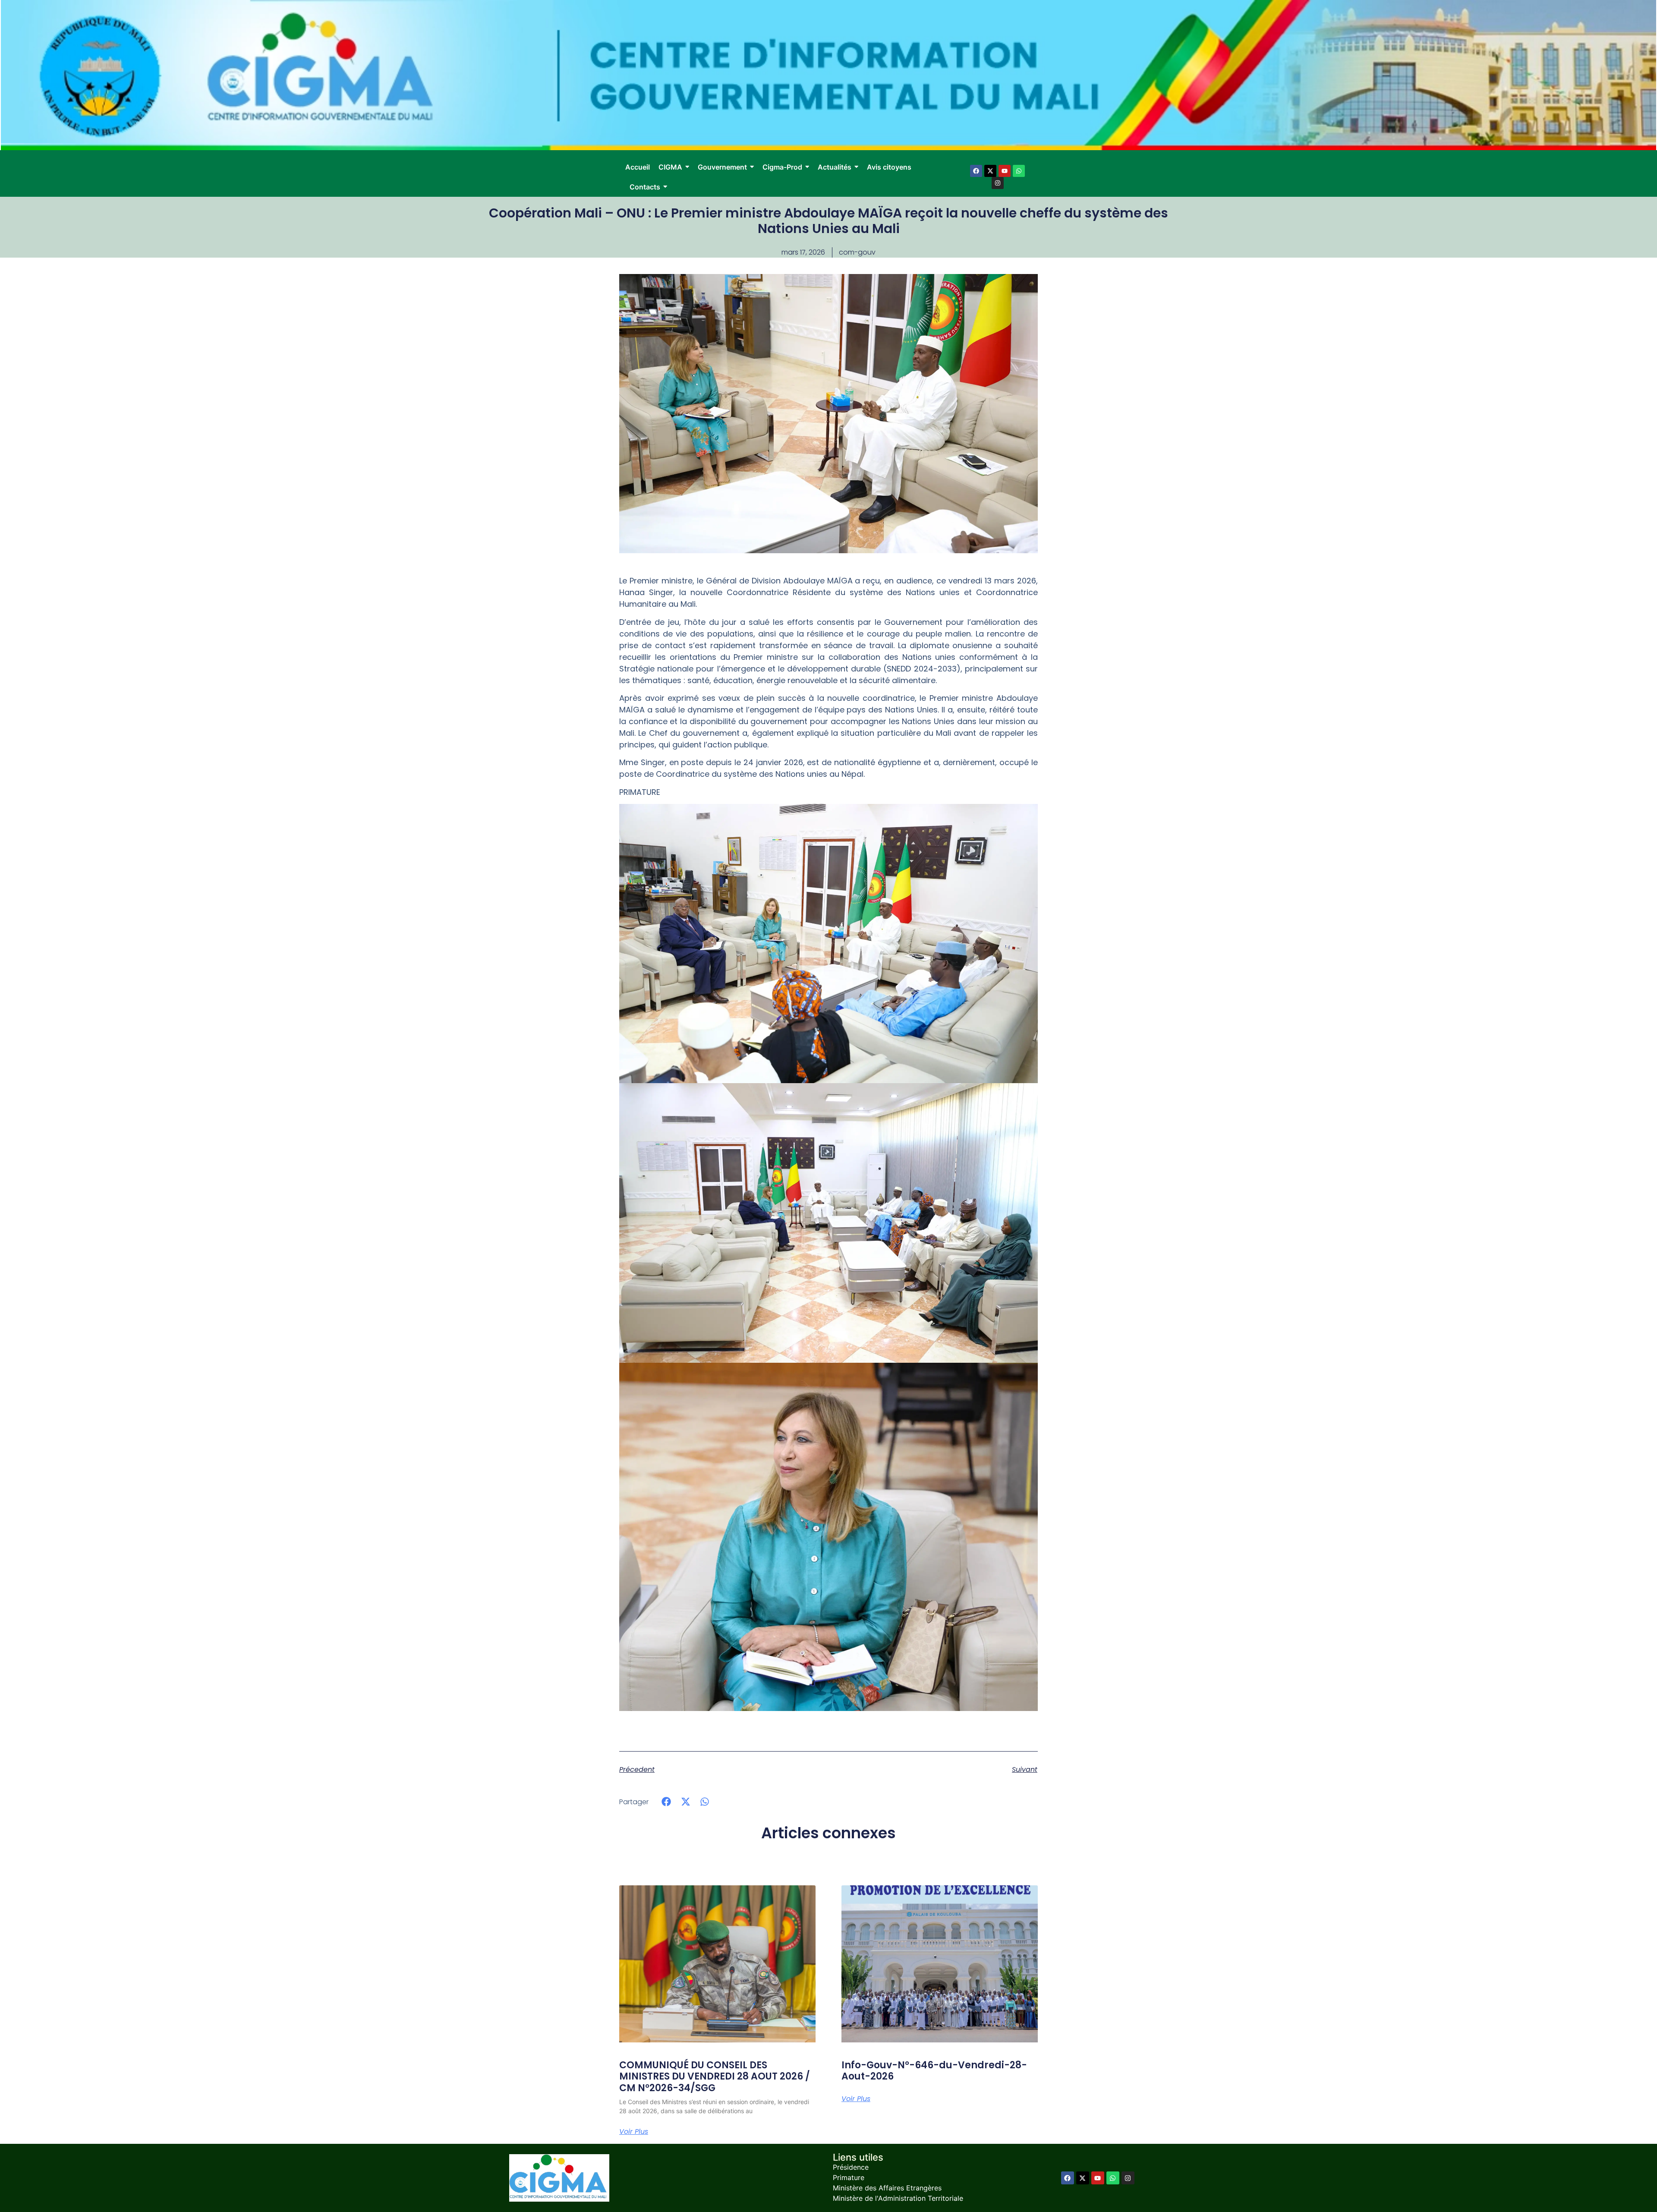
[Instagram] (998, 183)
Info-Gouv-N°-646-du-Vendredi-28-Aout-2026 (934, 2071)
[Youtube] (1005, 171)
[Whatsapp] (1019, 171)
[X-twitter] (990, 171)
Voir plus (634, 2132)
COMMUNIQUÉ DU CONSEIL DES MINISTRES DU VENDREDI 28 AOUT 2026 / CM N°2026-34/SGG (715, 2077)
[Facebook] (976, 171)
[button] (666, 1801)
